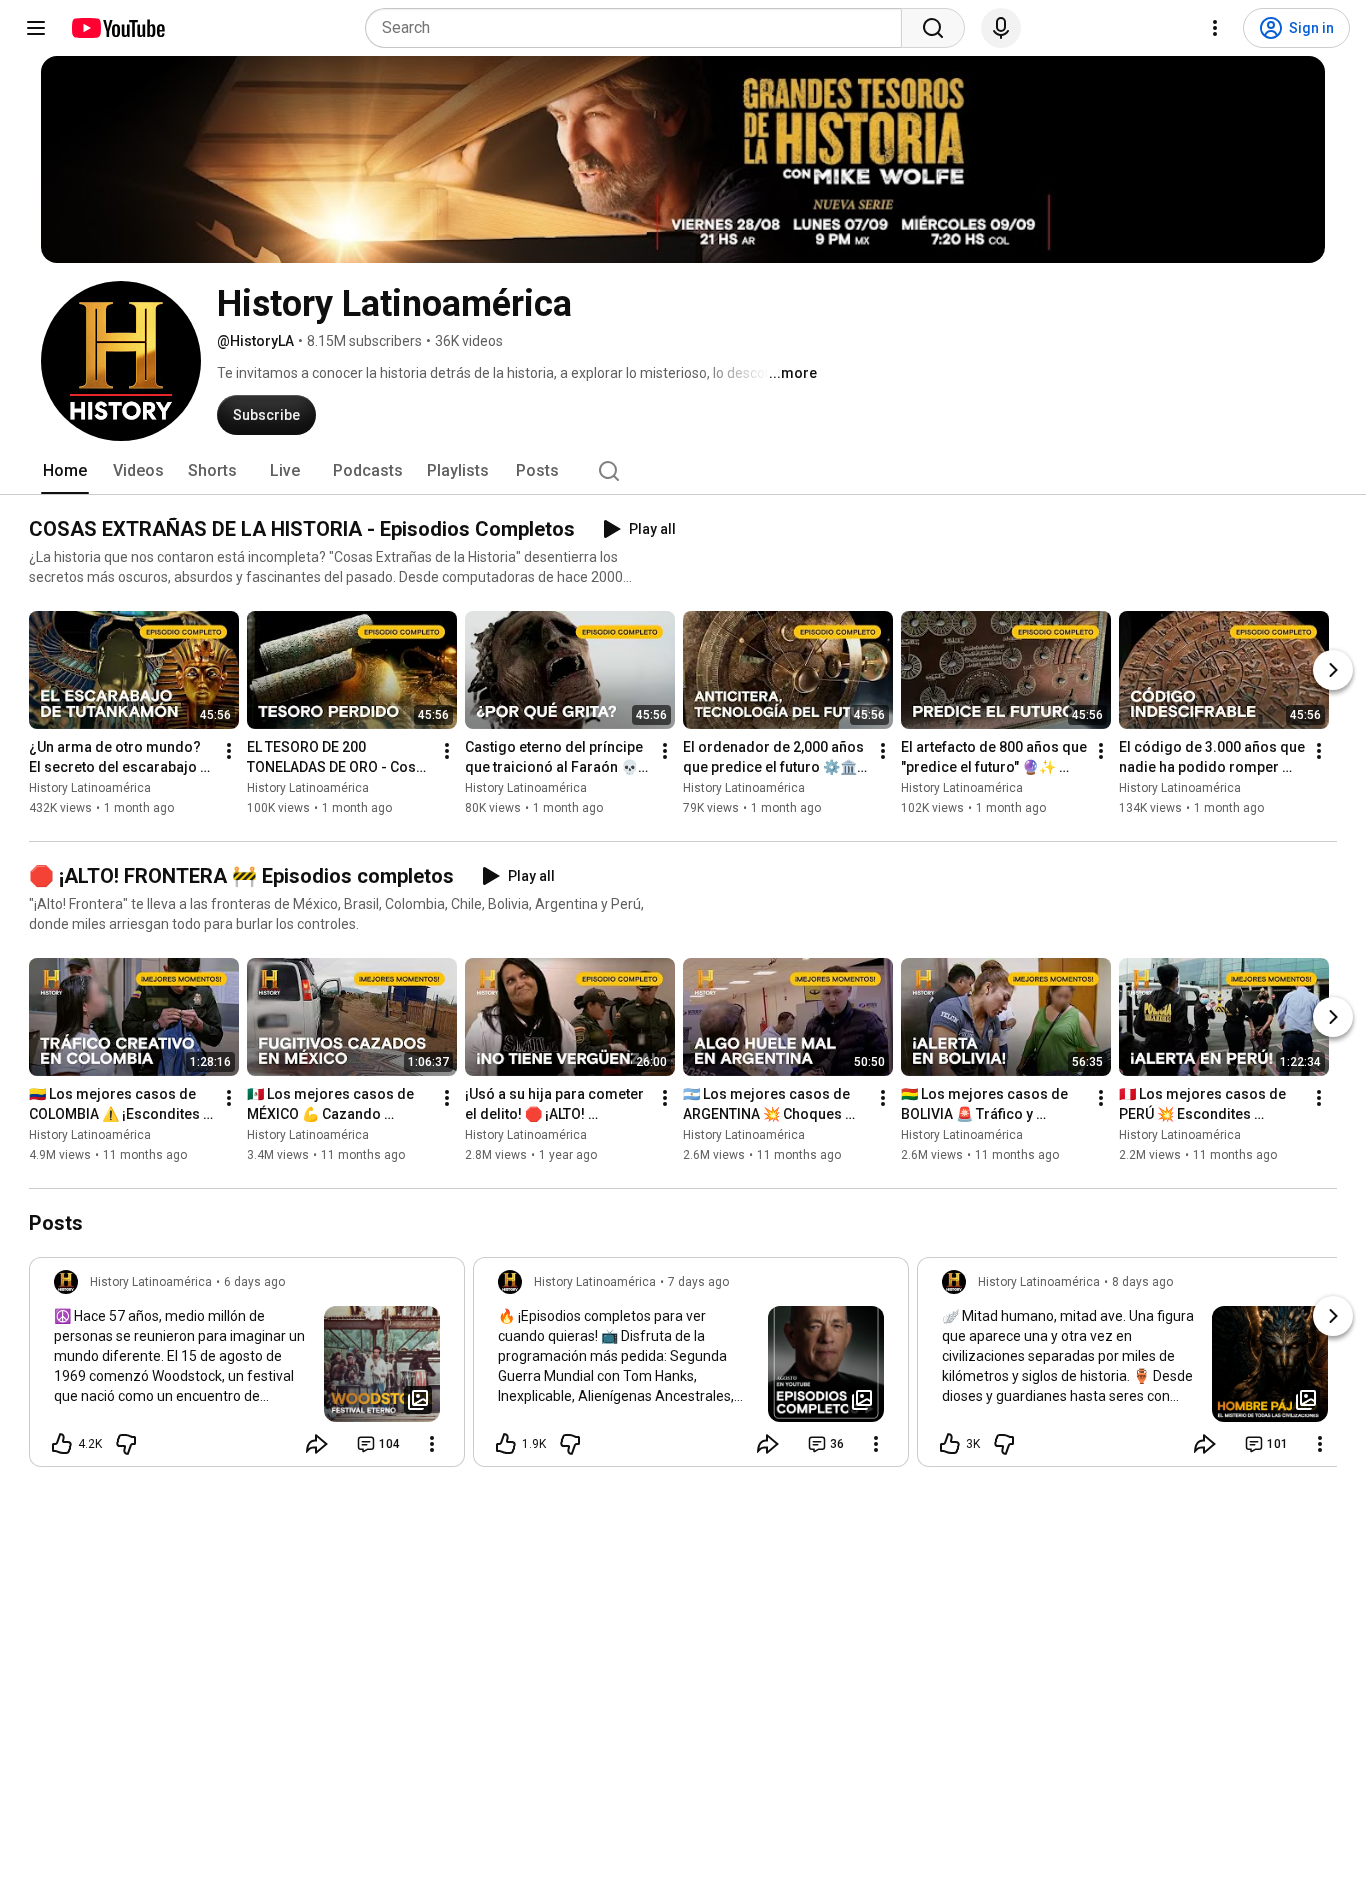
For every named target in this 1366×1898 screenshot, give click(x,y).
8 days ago (1142, 1282)
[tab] (65, 471)
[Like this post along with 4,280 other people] (62, 1444)
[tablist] (683, 471)
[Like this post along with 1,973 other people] (506, 1444)
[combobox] (639, 28)
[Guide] (36, 28)
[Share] (317, 1444)
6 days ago (254, 1282)
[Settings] (1215, 28)
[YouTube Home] (117, 28)
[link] (247, 1368)
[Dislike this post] (126, 1444)
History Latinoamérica (90, 788)
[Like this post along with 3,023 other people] (950, 1444)
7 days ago (698, 1282)
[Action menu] (432, 1444)
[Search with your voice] (1001, 28)
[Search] (933, 28)
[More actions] (229, 751)
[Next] (1333, 670)
